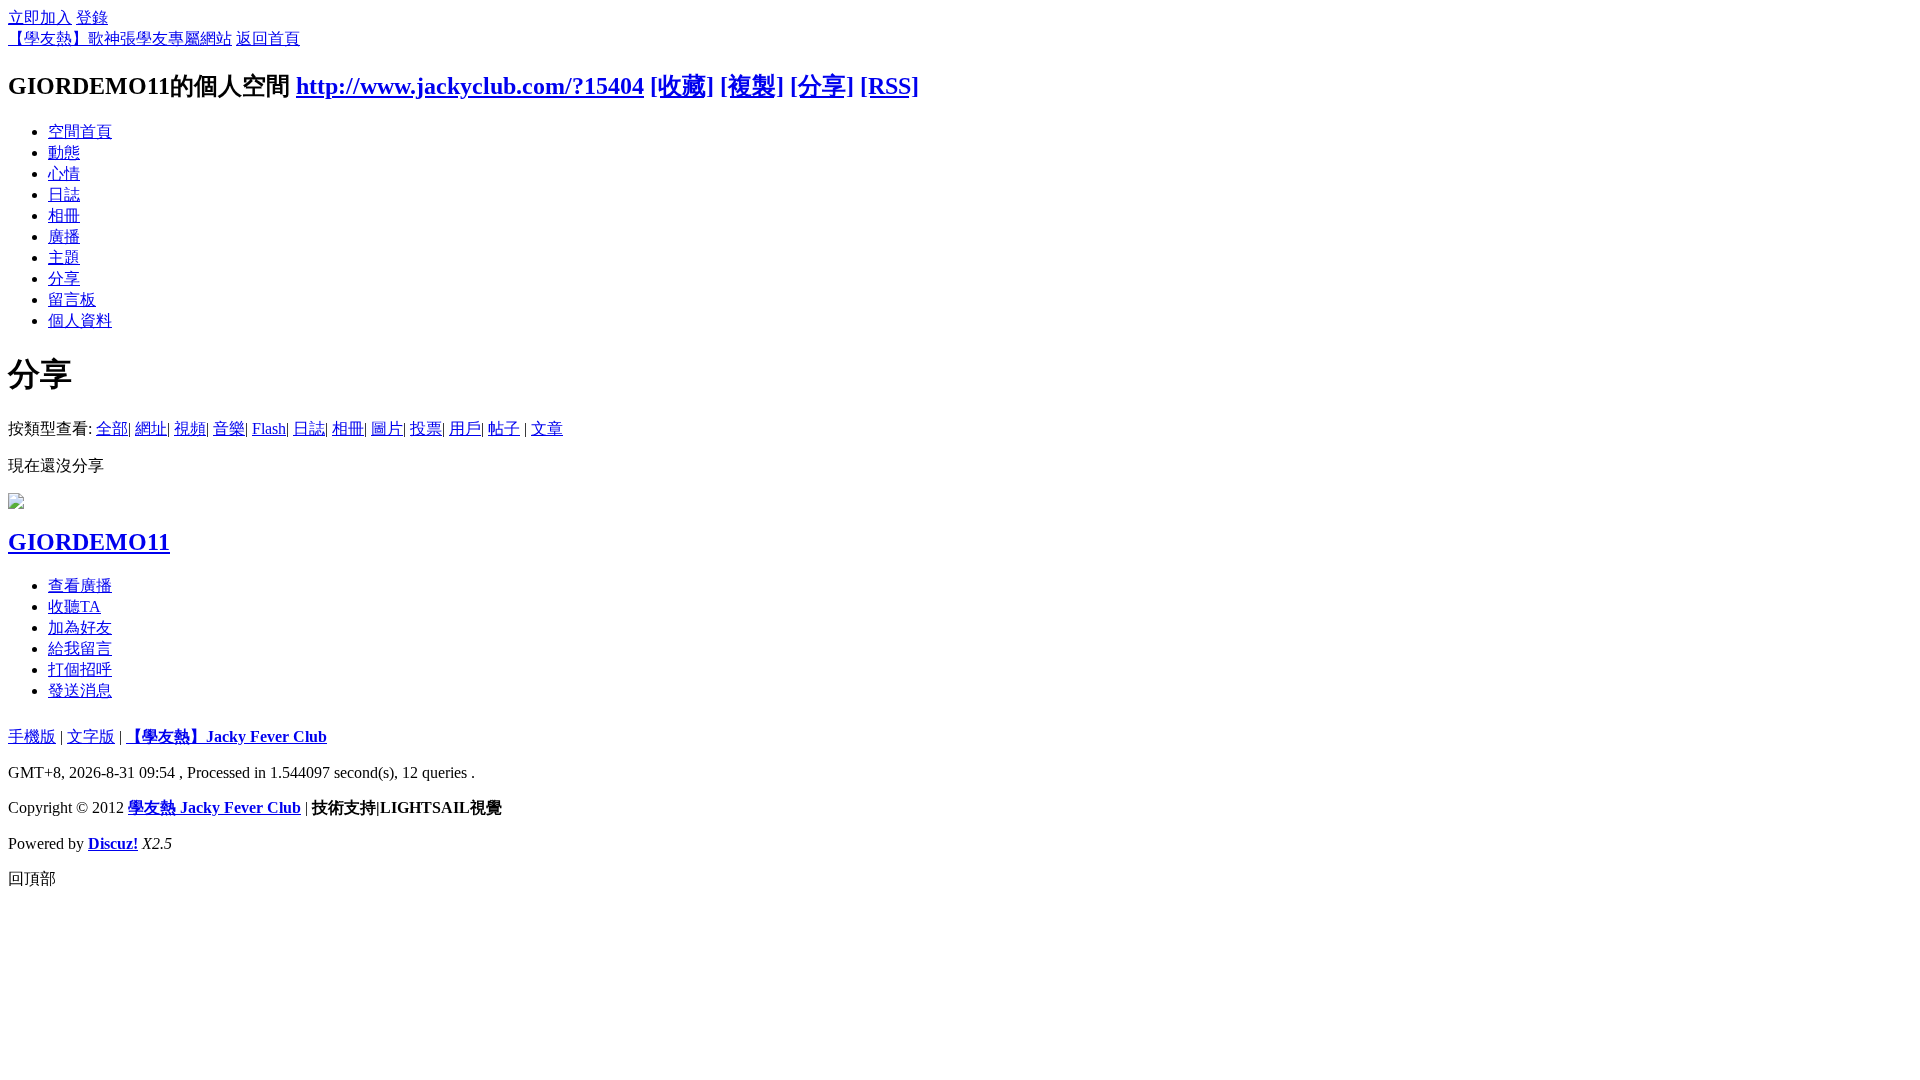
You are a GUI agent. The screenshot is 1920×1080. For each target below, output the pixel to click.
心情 (64, 173)
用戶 (465, 428)
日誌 (64, 194)
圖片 (387, 428)
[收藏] (682, 86)
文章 (547, 428)
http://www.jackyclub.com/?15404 (470, 86)
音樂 (229, 428)
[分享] (822, 86)
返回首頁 (268, 38)
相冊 (64, 215)
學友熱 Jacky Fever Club (214, 807)
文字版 (91, 736)
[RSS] (889, 86)
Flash (269, 428)
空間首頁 (80, 131)
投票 (426, 428)
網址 (151, 428)
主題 (64, 257)
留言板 (72, 299)
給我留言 (80, 648)
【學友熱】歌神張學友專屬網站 (120, 38)
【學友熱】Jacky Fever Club (226, 736)
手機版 (32, 736)
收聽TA (74, 606)
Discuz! (113, 843)
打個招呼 (80, 669)
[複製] (752, 86)
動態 (64, 152)
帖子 (504, 428)
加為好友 (80, 627)
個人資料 (80, 320)
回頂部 (32, 878)
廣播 (64, 236)
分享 (64, 278)
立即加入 (40, 17)
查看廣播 (80, 585)
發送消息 (80, 690)
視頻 (190, 428)
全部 (112, 428)
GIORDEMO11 (89, 542)
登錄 (92, 17)
